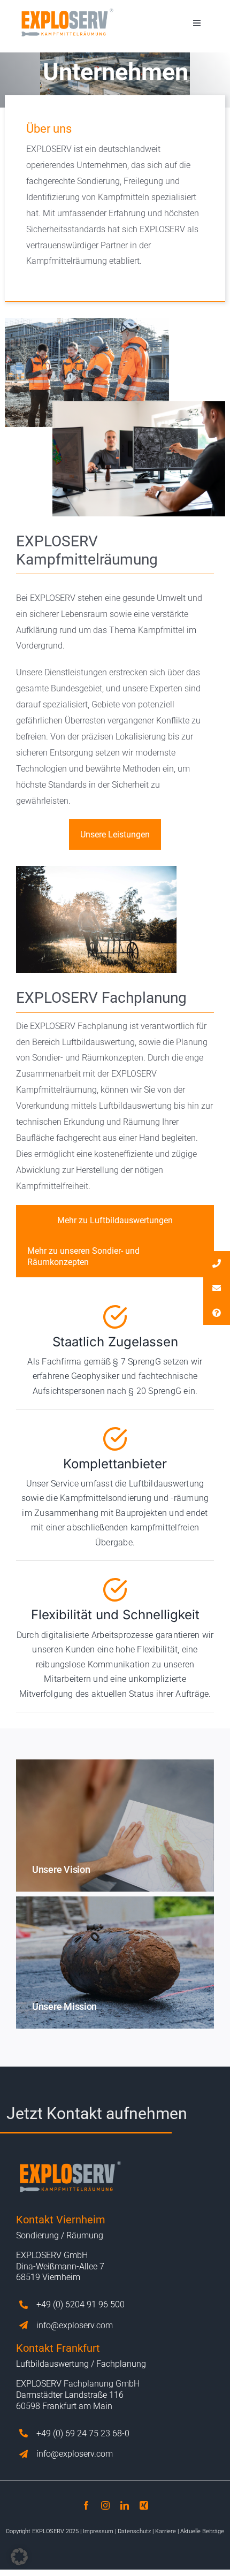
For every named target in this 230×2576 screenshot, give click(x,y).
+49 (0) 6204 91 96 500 (80, 2304)
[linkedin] (125, 2505)
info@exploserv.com (75, 2325)
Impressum (98, 2531)
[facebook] (86, 2505)
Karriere (166, 2531)
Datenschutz (134, 2531)
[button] (19, 2557)
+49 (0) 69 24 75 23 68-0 (83, 2433)
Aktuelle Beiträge (202, 2531)
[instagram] (105, 2505)
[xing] (144, 2505)
